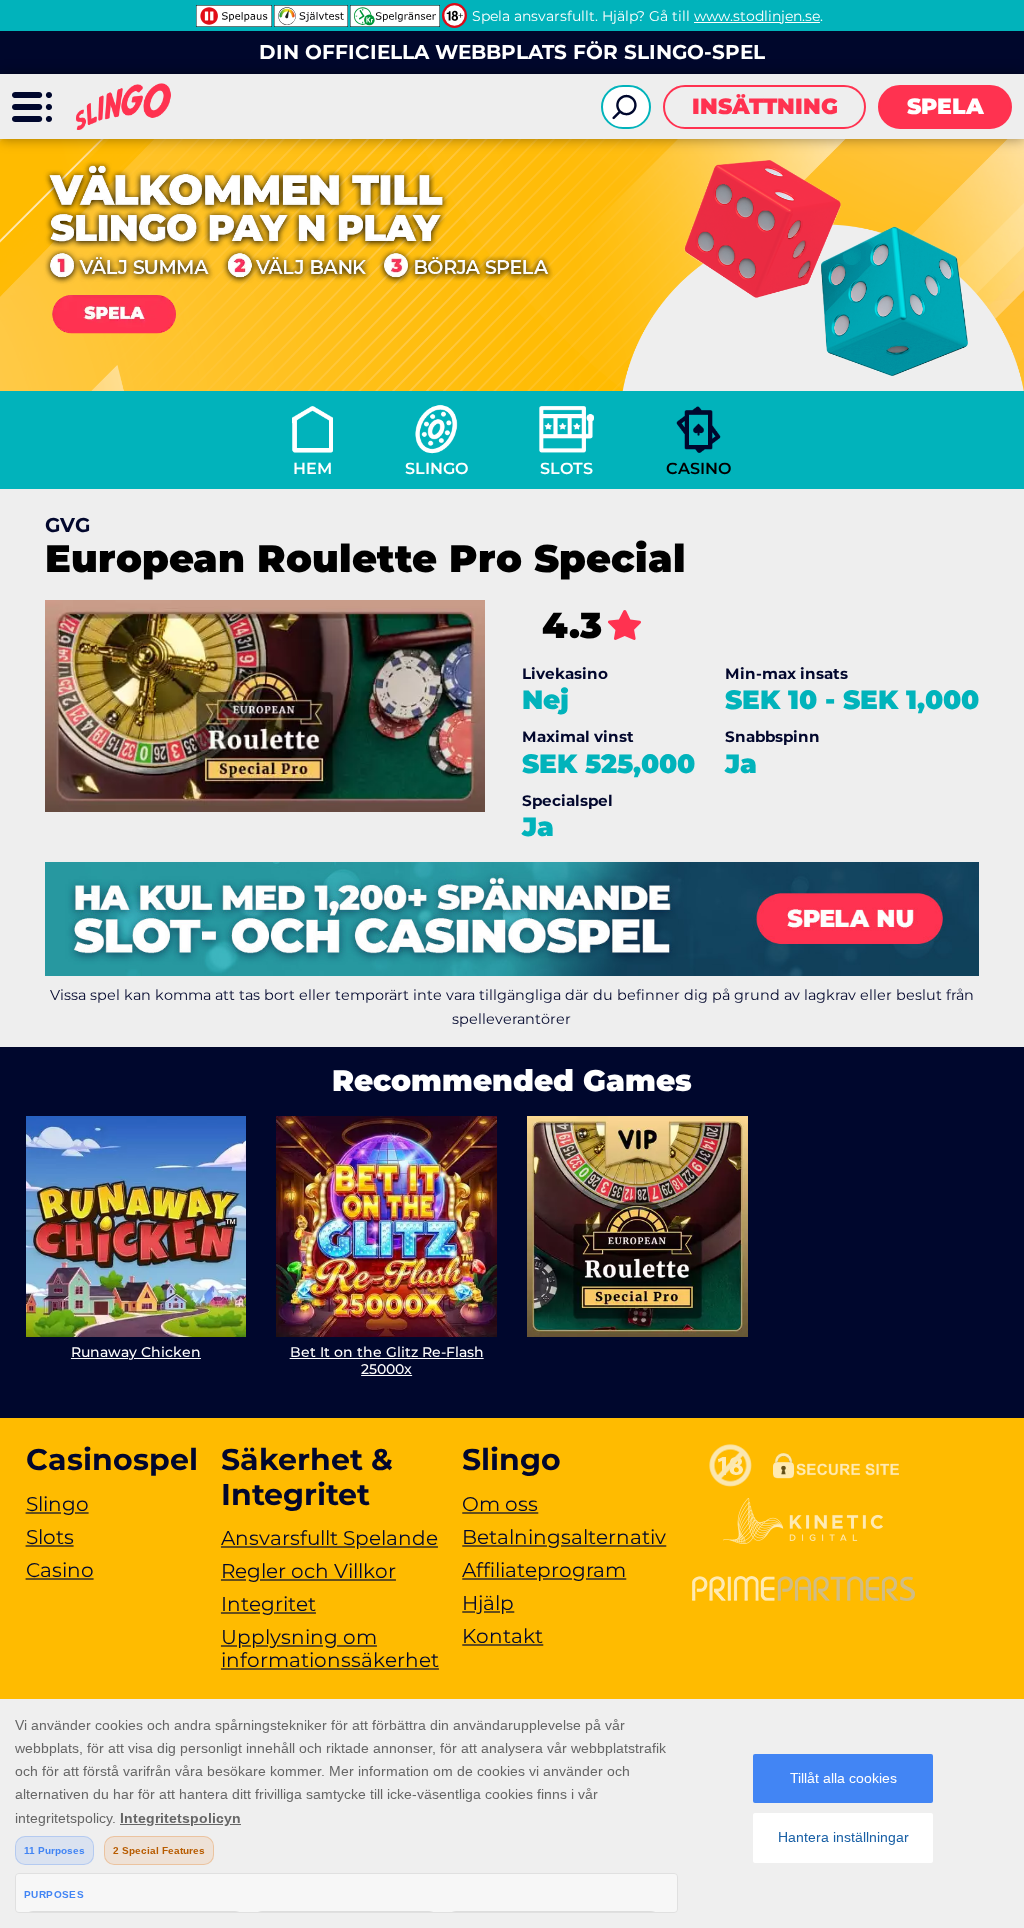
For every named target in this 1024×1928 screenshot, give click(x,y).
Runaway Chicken (136, 1352)
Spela (945, 106)
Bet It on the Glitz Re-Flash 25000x (387, 1360)
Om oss (500, 1504)
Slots (566, 468)
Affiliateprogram (544, 1570)
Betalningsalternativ (564, 1537)
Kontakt (502, 1636)
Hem (312, 468)
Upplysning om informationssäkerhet (330, 1648)
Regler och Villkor (308, 1571)
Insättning (765, 106)
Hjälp (488, 1603)
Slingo (436, 468)
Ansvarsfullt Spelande (329, 1538)
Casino (698, 468)
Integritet (268, 1604)
